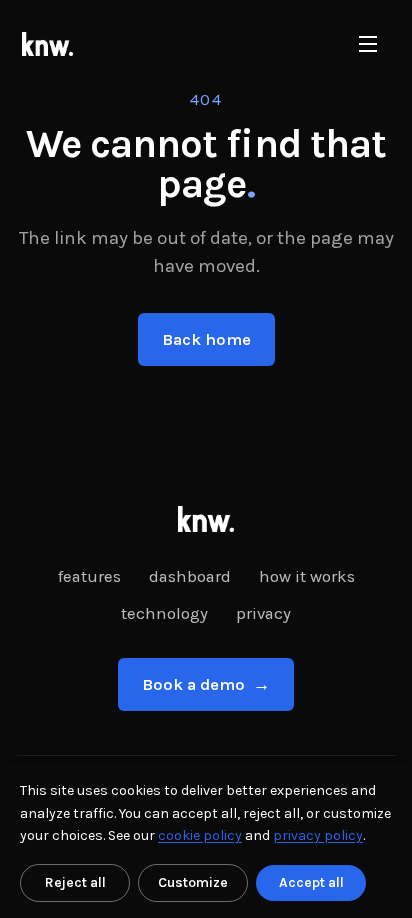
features (89, 576)
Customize (193, 882)
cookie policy (200, 835)
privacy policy (318, 835)
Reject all (75, 882)
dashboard (190, 576)
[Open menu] (368, 44)
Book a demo (206, 684)
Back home (206, 339)
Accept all (311, 882)
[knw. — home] (47, 44)
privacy (263, 613)
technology (164, 613)
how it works (307, 576)
